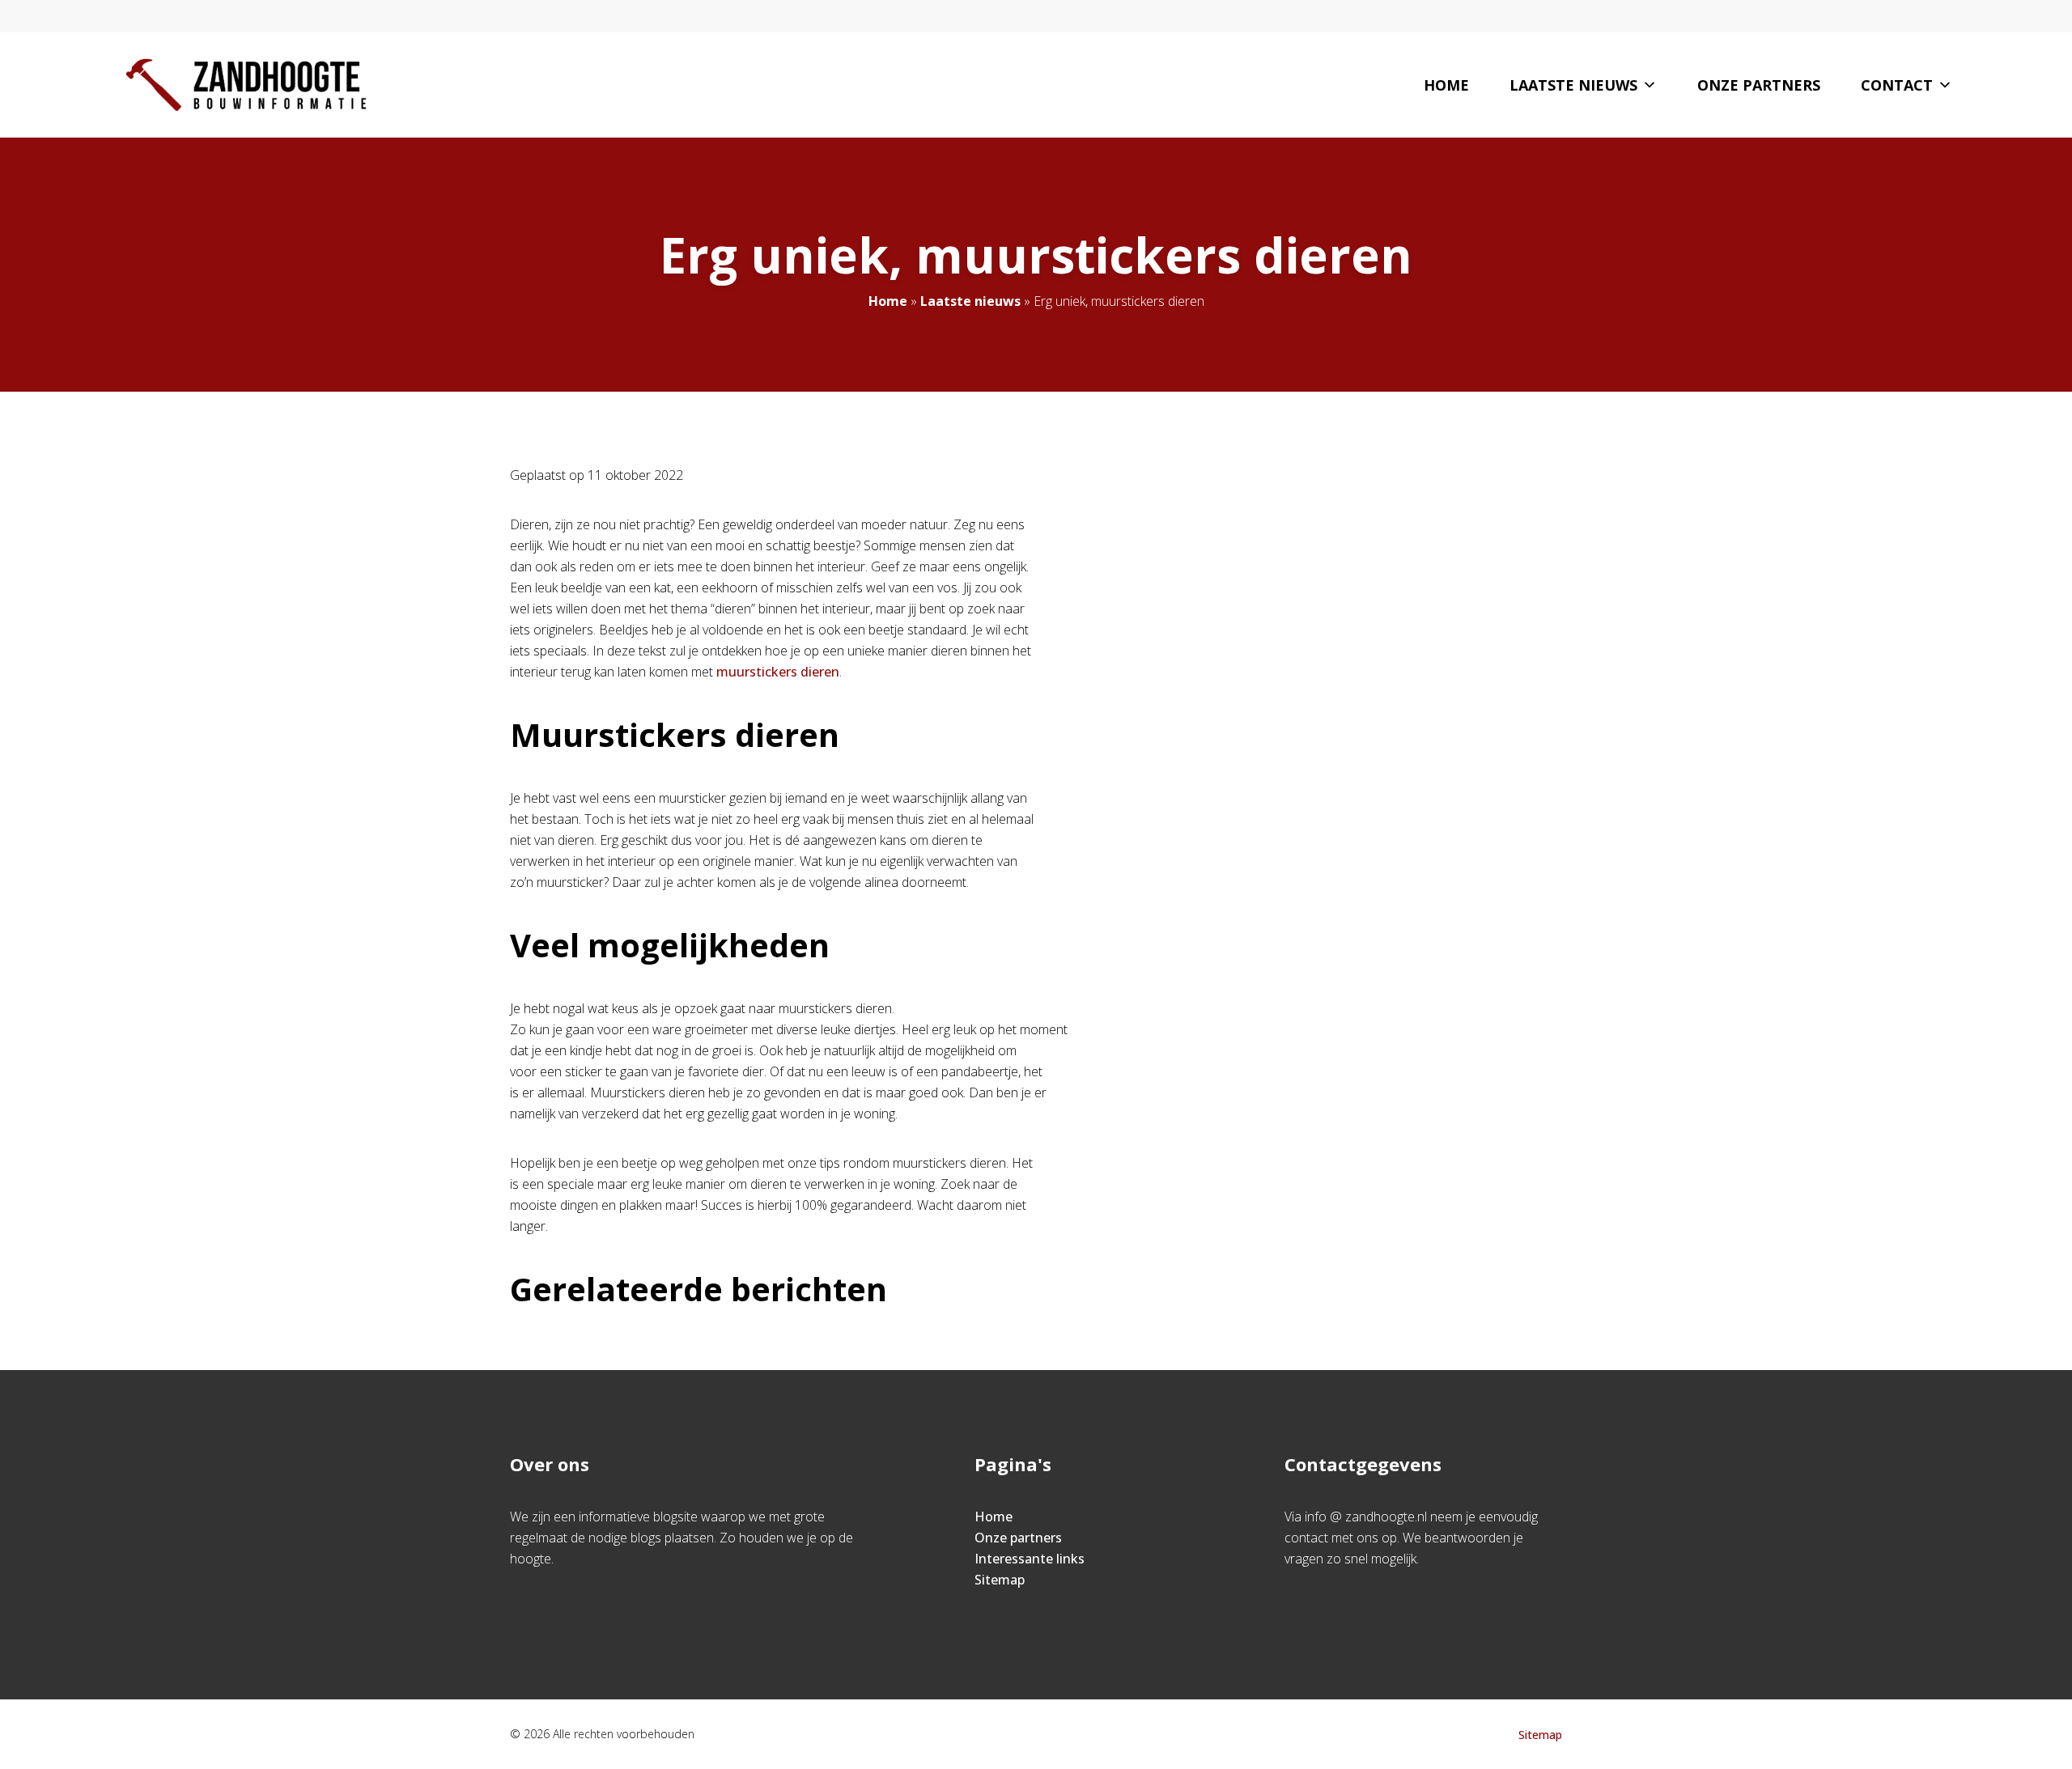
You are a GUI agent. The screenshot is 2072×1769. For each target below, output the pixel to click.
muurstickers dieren (778, 672)
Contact (1897, 85)
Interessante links (1030, 1559)
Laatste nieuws (1573, 85)
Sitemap (1000, 1580)
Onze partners (1759, 85)
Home (1446, 85)
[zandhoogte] (246, 85)
